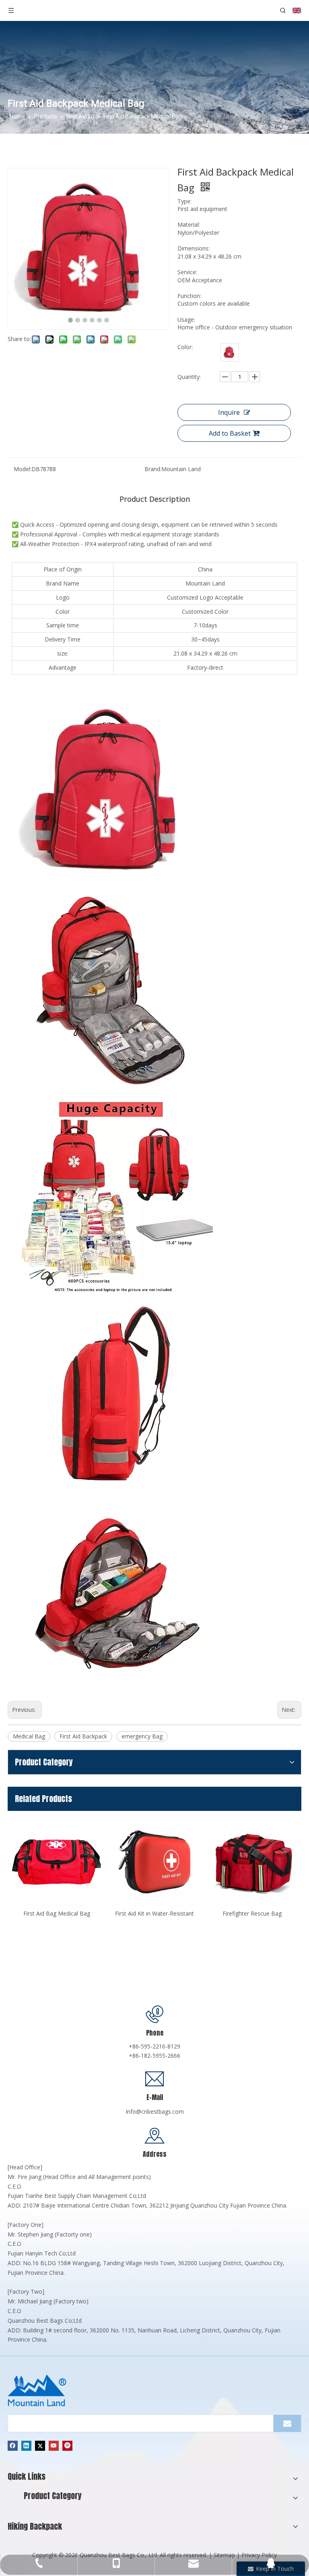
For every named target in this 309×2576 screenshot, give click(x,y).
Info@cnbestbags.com (155, 2111)
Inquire (229, 412)
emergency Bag (142, 1736)
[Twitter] (40, 2446)
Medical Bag (29, 1736)
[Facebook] (13, 2446)
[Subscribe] (287, 2423)
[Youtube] (54, 2446)
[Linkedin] (26, 2446)
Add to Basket (230, 433)
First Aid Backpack (83, 1736)
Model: (23, 469)
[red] (230, 352)
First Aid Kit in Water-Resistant (57, 1913)
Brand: (153, 469)
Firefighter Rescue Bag (154, 1913)
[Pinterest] (67, 2446)
